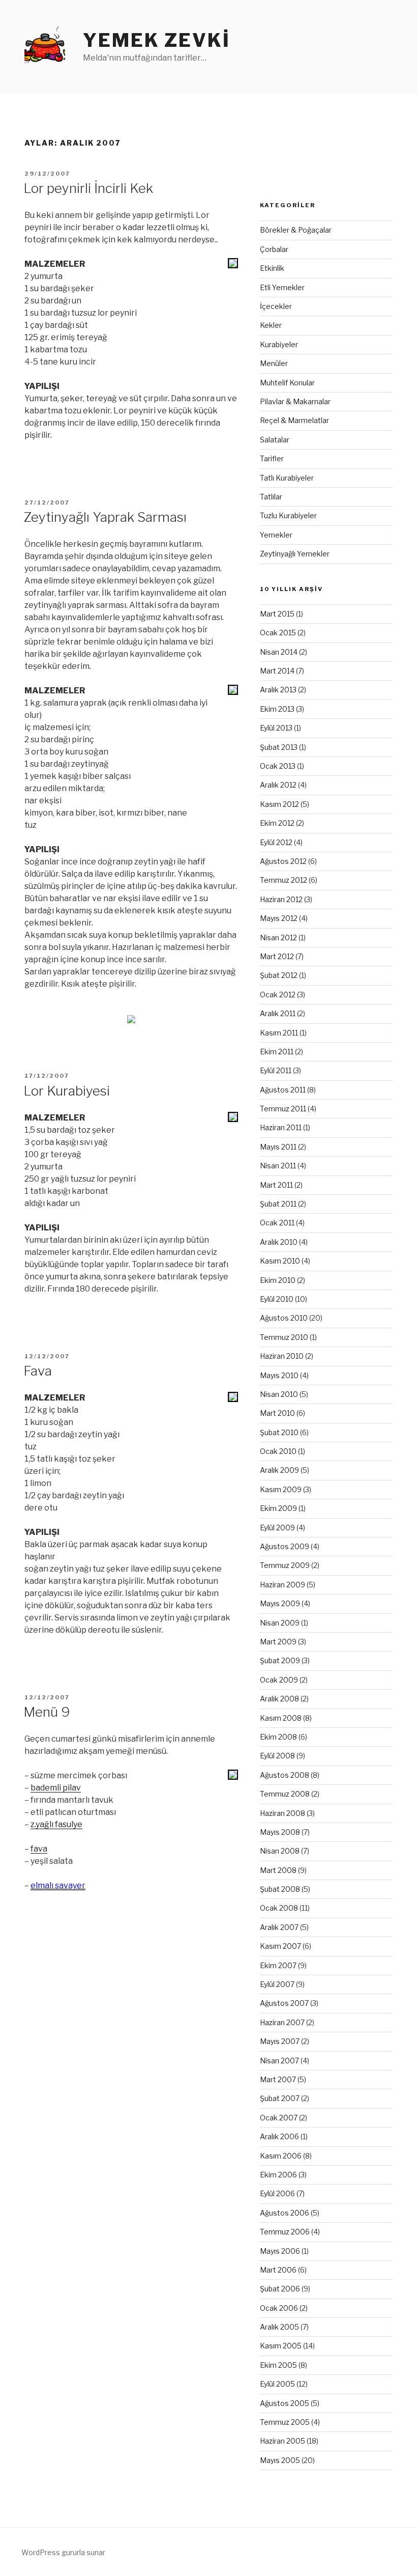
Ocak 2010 (278, 1451)
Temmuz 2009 (285, 1565)
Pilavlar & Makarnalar (295, 401)
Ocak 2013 (278, 766)
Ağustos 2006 (285, 2213)
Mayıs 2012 (279, 918)
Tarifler (272, 458)
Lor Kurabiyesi (67, 1091)
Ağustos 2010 (284, 1318)
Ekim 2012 (277, 823)
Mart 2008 (278, 1870)
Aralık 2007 (279, 1927)
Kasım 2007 (280, 1946)
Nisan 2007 (279, 2061)
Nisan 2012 (278, 937)
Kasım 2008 (281, 1718)
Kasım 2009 (281, 1489)
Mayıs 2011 (278, 1147)
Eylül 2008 (277, 1756)
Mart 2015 (277, 614)
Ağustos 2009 (285, 1546)
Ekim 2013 (277, 709)
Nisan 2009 (280, 1623)
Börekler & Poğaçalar (296, 230)
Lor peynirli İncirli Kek (88, 188)
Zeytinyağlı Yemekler (295, 554)
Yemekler (276, 535)
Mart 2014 (277, 671)
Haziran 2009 (282, 1585)
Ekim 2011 (277, 1052)
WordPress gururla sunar (63, 2552)
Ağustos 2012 (283, 861)
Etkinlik (272, 268)
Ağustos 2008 (285, 1775)
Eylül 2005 (277, 2384)
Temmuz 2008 (285, 1794)
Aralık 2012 (278, 785)
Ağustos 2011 (283, 1090)
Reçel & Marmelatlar (294, 420)
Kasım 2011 (279, 1033)
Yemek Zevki (157, 40)
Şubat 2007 (280, 2098)
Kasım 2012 (279, 804)
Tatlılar (271, 497)
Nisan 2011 (278, 1166)
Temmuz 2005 (285, 2422)
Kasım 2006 (281, 2156)
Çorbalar (274, 249)
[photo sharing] (233, 265)
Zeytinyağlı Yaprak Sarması (105, 517)
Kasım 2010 (280, 1261)
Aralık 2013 (278, 690)
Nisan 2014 (279, 652)
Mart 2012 (277, 956)
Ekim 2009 (278, 1508)
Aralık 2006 (279, 2136)
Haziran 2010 (282, 1356)
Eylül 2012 (276, 842)
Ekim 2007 (278, 1965)
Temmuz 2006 (285, 2232)
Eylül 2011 (276, 1070)
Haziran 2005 (282, 2441)
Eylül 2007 (277, 1984)
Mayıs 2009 (280, 1603)
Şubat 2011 (278, 1204)
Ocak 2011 (277, 1223)
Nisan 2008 (280, 1851)
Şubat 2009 (280, 1660)
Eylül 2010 (277, 1299)
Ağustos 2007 (284, 2003)
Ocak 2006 (279, 2308)
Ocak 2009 (279, 1680)
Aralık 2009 (279, 1470)
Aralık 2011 (278, 1013)
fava (39, 1849)
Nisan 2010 (279, 1394)
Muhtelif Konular (287, 383)
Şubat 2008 (280, 1889)
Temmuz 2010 (284, 1337)
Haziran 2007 (282, 2022)
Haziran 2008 (282, 1813)
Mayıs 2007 (280, 2041)
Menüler (274, 363)
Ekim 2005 (278, 2365)
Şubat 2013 (279, 747)
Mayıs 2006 (280, 2251)
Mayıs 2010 (279, 1375)
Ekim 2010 (278, 1280)
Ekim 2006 (278, 2175)
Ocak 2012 (278, 995)
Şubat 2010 (279, 1432)
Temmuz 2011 (283, 1109)
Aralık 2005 (279, 2327)
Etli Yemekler (282, 287)
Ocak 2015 (278, 633)
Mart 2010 (277, 1413)
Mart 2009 (278, 1642)
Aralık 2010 (279, 1242)
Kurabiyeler (279, 344)
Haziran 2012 (281, 899)
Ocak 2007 (279, 2118)
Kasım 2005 (281, 2346)
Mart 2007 (278, 2079)
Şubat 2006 (280, 2289)
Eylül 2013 (276, 728)
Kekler (271, 325)
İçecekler (276, 306)
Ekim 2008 (278, 1737)
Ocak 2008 (279, 1908)
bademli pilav (56, 1788)
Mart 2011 (276, 1185)
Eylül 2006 (277, 2193)
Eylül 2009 (277, 1528)
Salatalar (275, 440)
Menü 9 (47, 1712)
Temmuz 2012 (284, 880)
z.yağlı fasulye (56, 1824)
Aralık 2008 (279, 1699)
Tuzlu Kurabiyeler (288, 515)
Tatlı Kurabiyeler (287, 478)
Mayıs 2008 (280, 1832)
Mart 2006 (278, 2270)
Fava (38, 1371)
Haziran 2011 (281, 1127)
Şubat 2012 (279, 975)
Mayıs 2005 (280, 2460)
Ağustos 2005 (285, 2403)
